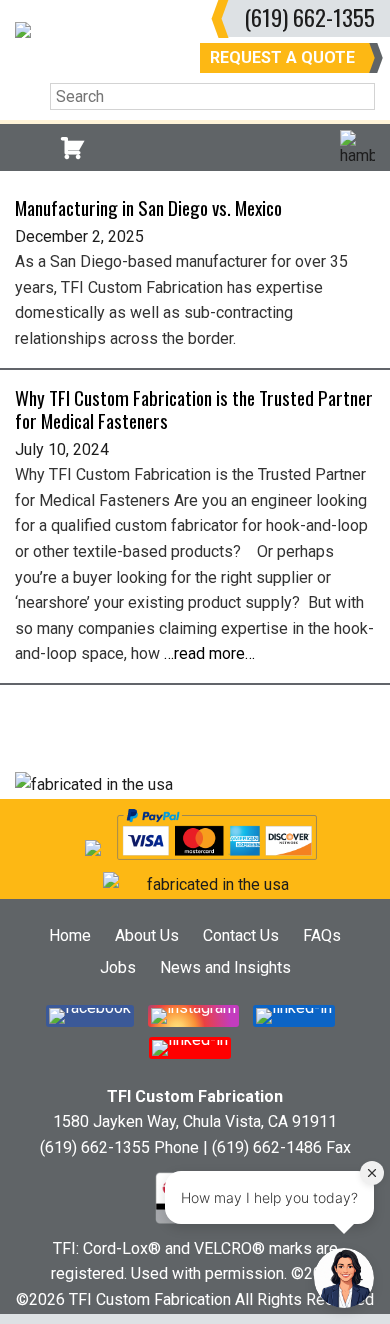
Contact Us (241, 935)
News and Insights (225, 967)
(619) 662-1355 (309, 16)
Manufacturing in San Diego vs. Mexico (148, 207)
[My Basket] (72, 147)
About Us (147, 935)
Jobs (118, 967)
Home (70, 935)
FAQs (322, 935)
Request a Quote (282, 57)
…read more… (209, 653)
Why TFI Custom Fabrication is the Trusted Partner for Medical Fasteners (194, 409)
